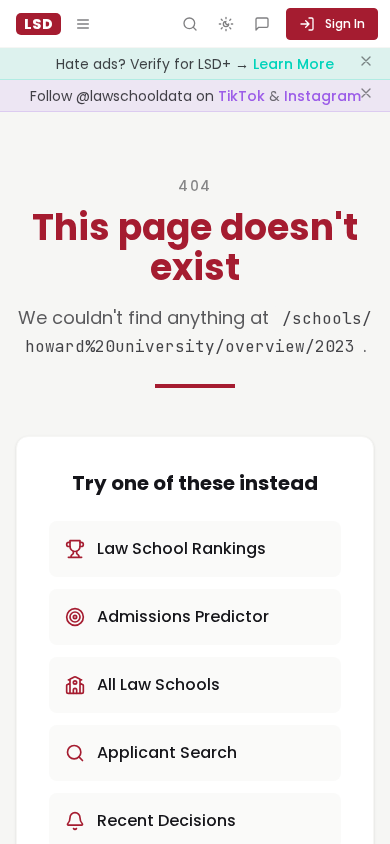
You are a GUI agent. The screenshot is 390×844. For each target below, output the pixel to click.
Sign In (345, 23)
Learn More (293, 64)
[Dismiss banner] (366, 64)
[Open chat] (262, 24)
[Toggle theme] (226, 24)
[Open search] (190, 24)
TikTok (243, 96)
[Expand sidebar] (83, 24)
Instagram (322, 96)
